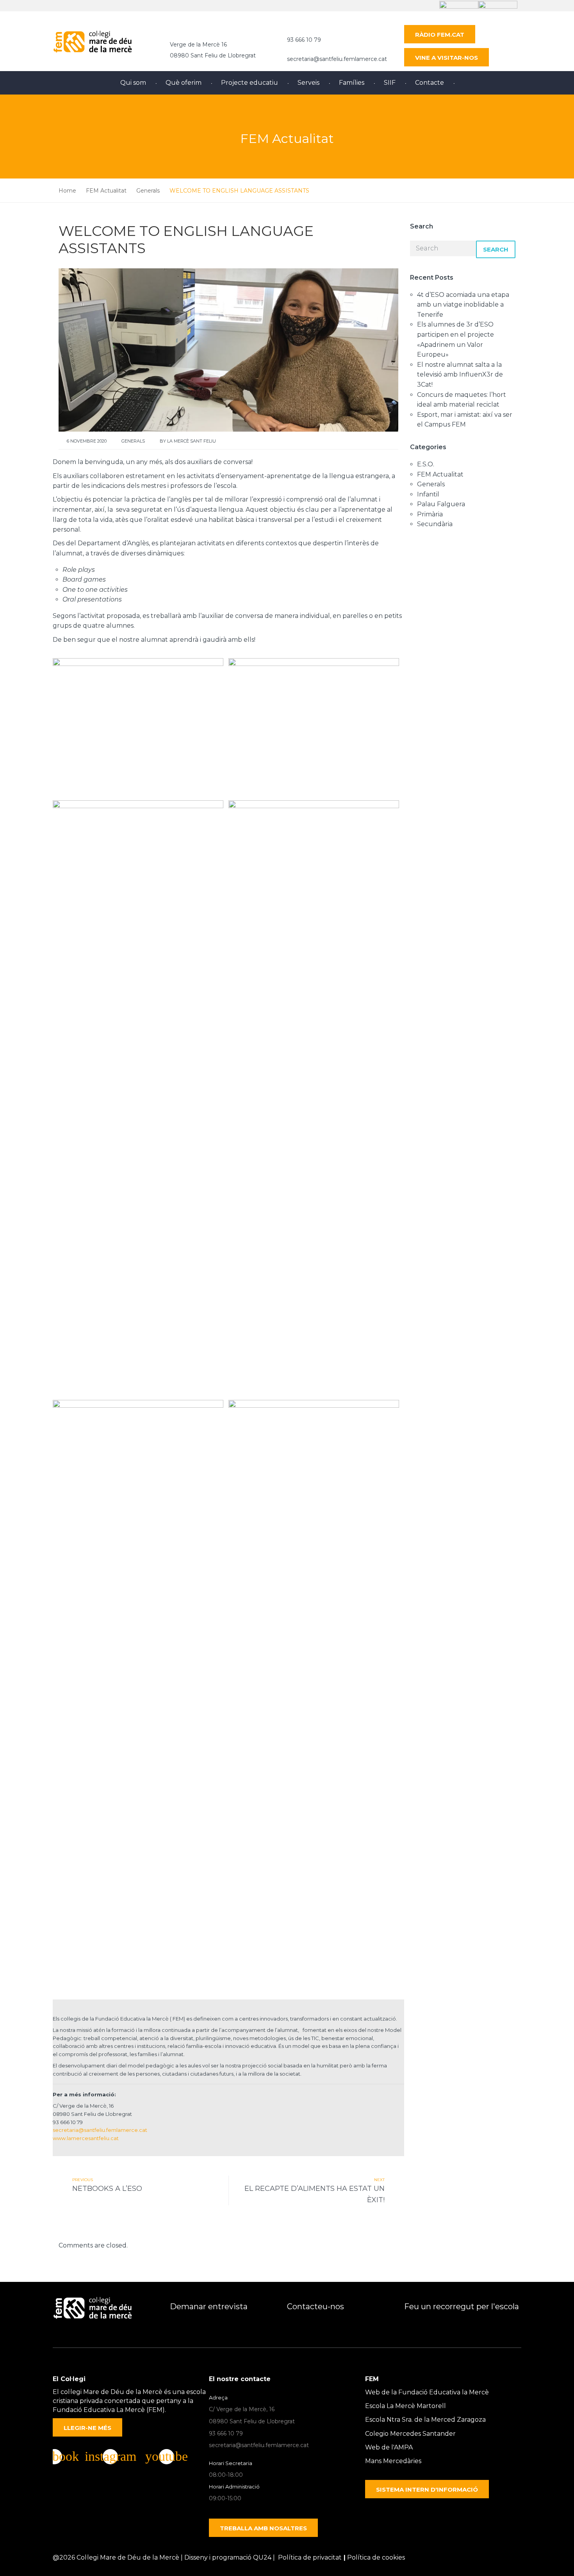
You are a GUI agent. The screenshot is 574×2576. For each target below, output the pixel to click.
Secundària (435, 524)
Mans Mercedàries (393, 2461)
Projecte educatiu (250, 83)
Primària (430, 514)
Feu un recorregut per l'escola (462, 2306)
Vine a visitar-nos (447, 58)
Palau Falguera (441, 504)
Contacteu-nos (316, 2306)
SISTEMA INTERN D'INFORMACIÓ (427, 2489)
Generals (133, 441)
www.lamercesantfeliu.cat (86, 2138)
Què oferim (184, 83)
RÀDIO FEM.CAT (440, 35)
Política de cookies (376, 2557)
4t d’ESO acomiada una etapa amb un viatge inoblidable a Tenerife (463, 305)
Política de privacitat (310, 2557)
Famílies (352, 83)
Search (496, 249)
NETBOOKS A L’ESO (107, 2189)
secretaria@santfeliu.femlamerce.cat (337, 59)
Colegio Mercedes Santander (410, 2434)
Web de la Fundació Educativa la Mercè (427, 2392)
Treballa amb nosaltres (263, 2528)
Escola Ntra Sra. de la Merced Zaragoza (425, 2420)
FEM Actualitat (440, 474)
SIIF (390, 83)
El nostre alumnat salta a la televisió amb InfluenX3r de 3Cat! (460, 375)
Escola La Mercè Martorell (406, 2406)
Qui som (133, 83)
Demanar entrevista (209, 2306)
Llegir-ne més (87, 2428)
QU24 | (266, 2557)
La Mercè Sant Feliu (192, 441)
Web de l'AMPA (389, 2447)
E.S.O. (426, 464)
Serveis (308, 83)
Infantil (428, 494)
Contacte (430, 83)
